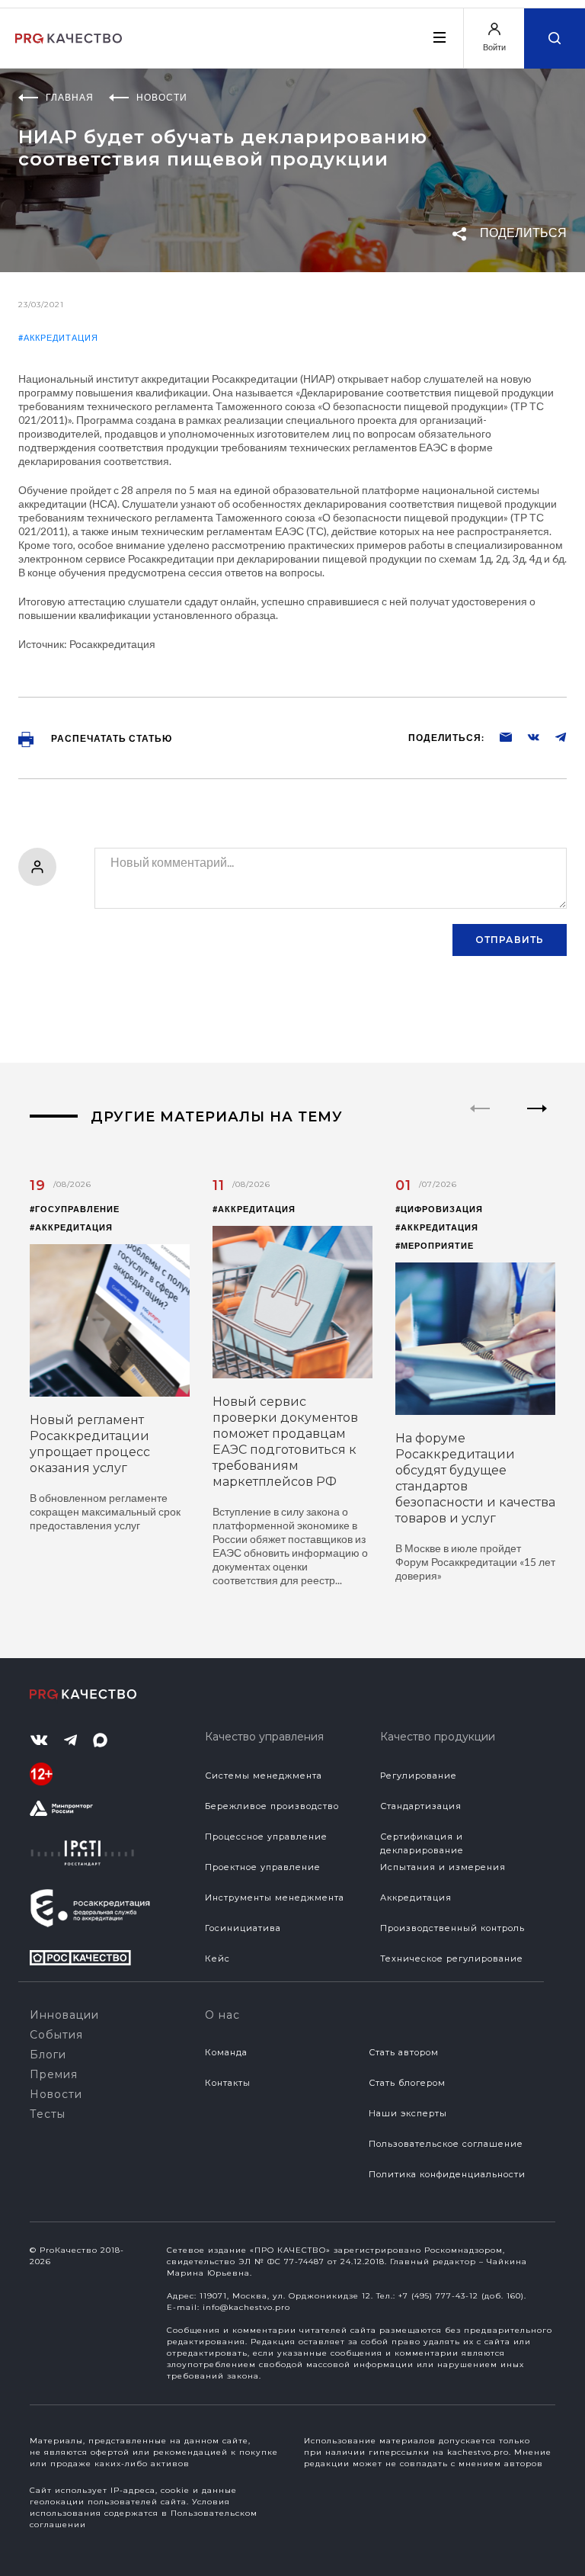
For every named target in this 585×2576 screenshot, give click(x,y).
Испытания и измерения (443, 1867)
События (56, 2035)
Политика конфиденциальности (447, 2174)
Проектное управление (263, 1867)
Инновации (64, 2015)
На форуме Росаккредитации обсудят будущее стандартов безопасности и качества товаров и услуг (475, 1478)
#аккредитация (58, 337)
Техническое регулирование (452, 1958)
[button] (537, 1121)
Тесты (48, 2114)
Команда (226, 2052)
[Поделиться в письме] (498, 736)
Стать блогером (407, 2083)
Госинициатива (243, 1928)
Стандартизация (421, 1806)
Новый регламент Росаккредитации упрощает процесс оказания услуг (90, 1444)
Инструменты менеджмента (275, 1898)
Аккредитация (416, 1898)
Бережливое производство (272, 1806)
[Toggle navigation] (439, 37)
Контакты (228, 2083)
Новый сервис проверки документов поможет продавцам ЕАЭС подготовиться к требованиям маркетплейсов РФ (285, 1442)
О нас (222, 2015)
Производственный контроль (452, 1928)
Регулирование (419, 1776)
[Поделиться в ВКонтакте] (526, 736)
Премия (54, 2074)
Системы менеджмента (264, 1776)
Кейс (217, 1958)
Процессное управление (266, 1837)
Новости (56, 2094)
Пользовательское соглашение (446, 2144)
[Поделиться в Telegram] (553, 736)
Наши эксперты (408, 2113)
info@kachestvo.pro (246, 2307)
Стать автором (404, 2052)
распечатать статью (110, 738)
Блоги (48, 2055)
